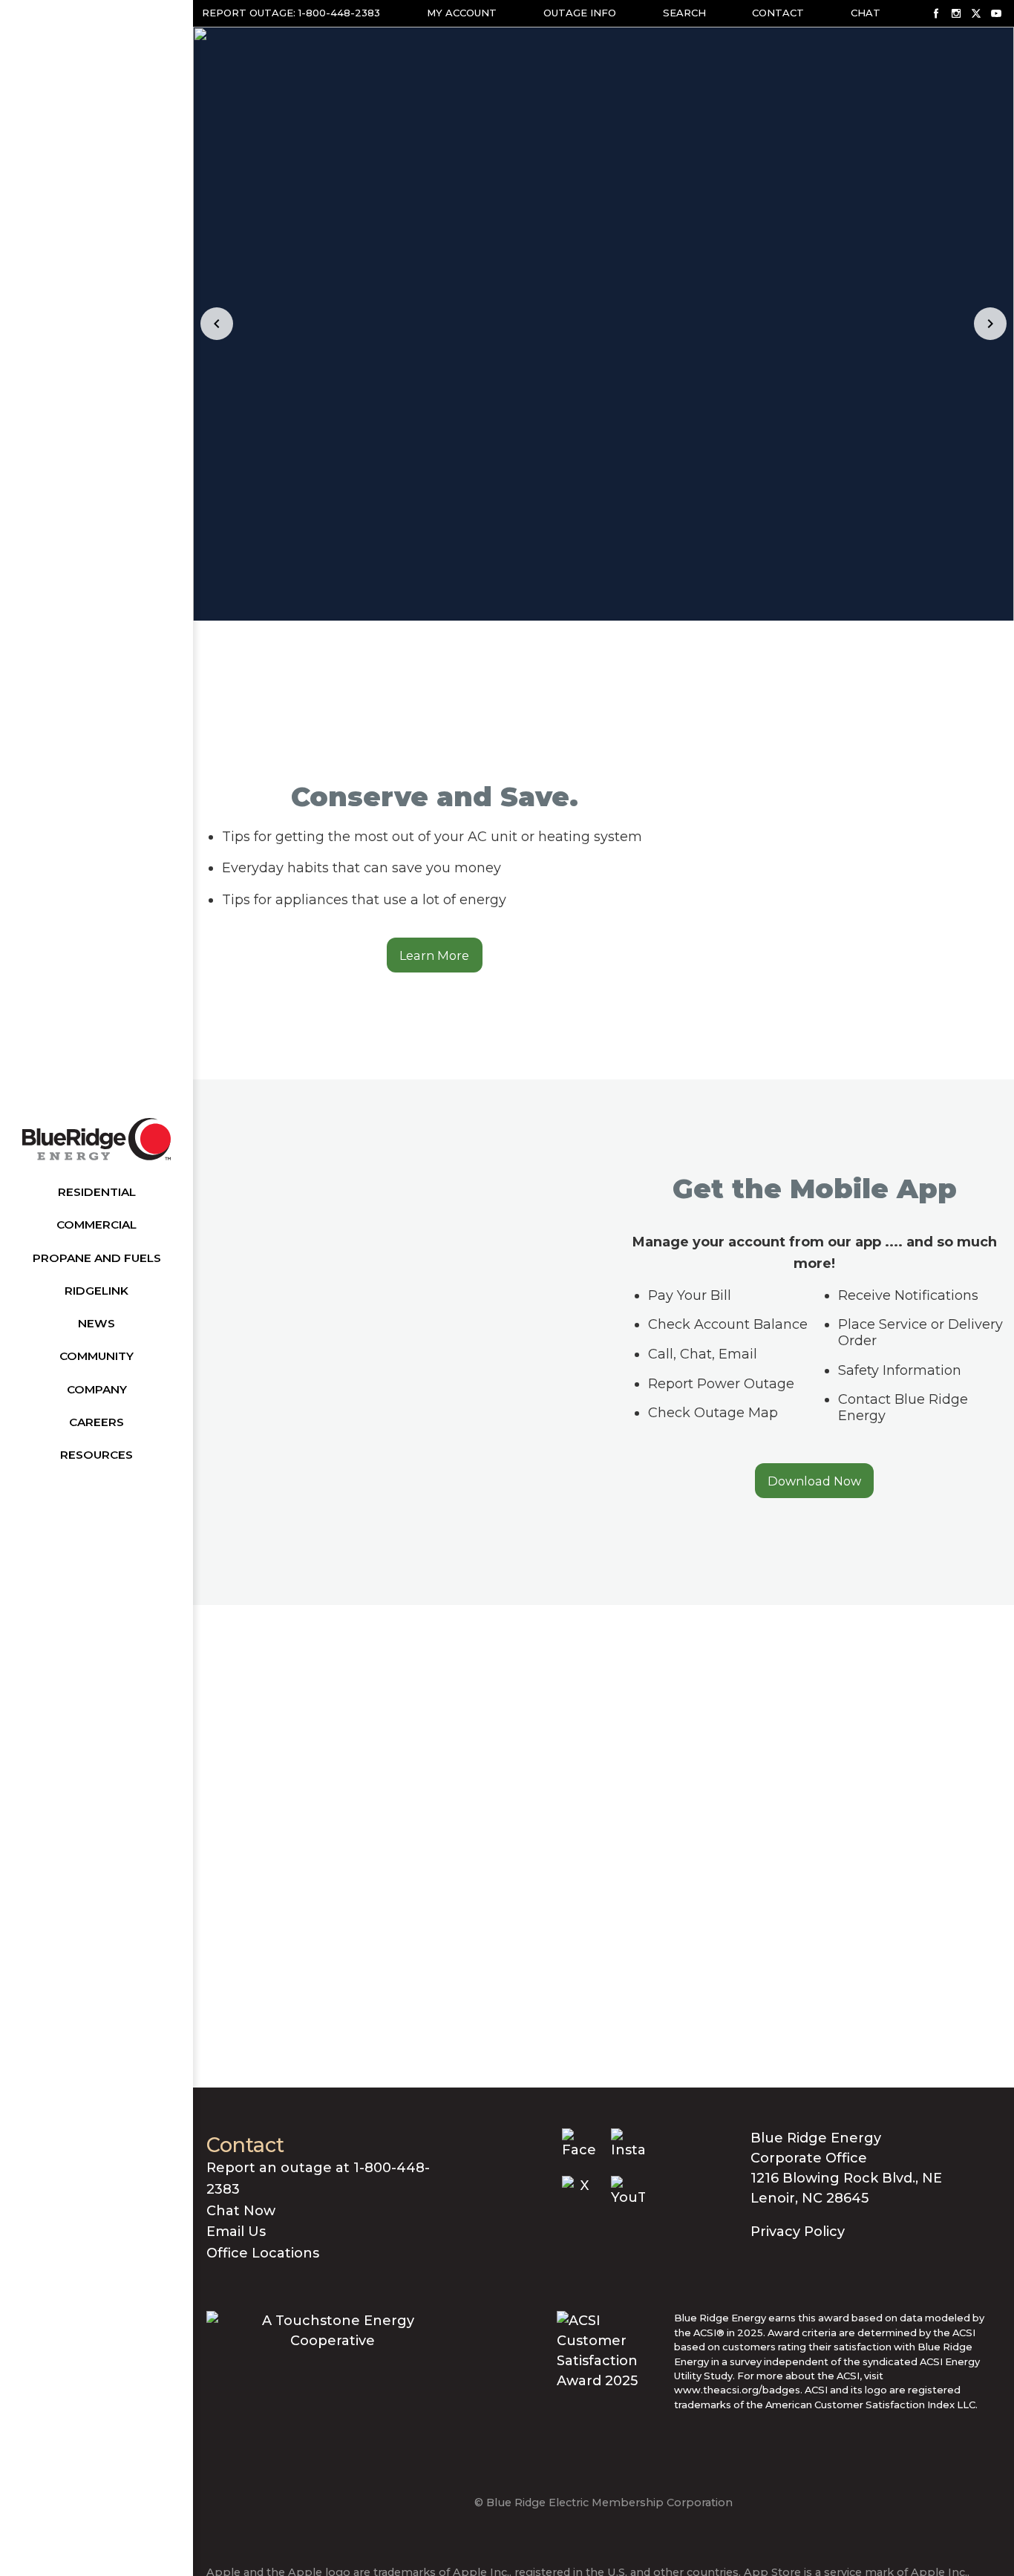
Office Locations (263, 2253)
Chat (866, 13)
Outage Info (580, 13)
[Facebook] (936, 13)
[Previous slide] (217, 324)
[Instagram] (956, 13)
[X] (976, 13)
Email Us (236, 2232)
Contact (778, 13)
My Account (462, 13)
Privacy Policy (798, 2232)
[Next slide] (990, 324)
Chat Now (241, 2211)
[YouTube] (996, 13)
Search (684, 13)
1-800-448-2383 (339, 13)
